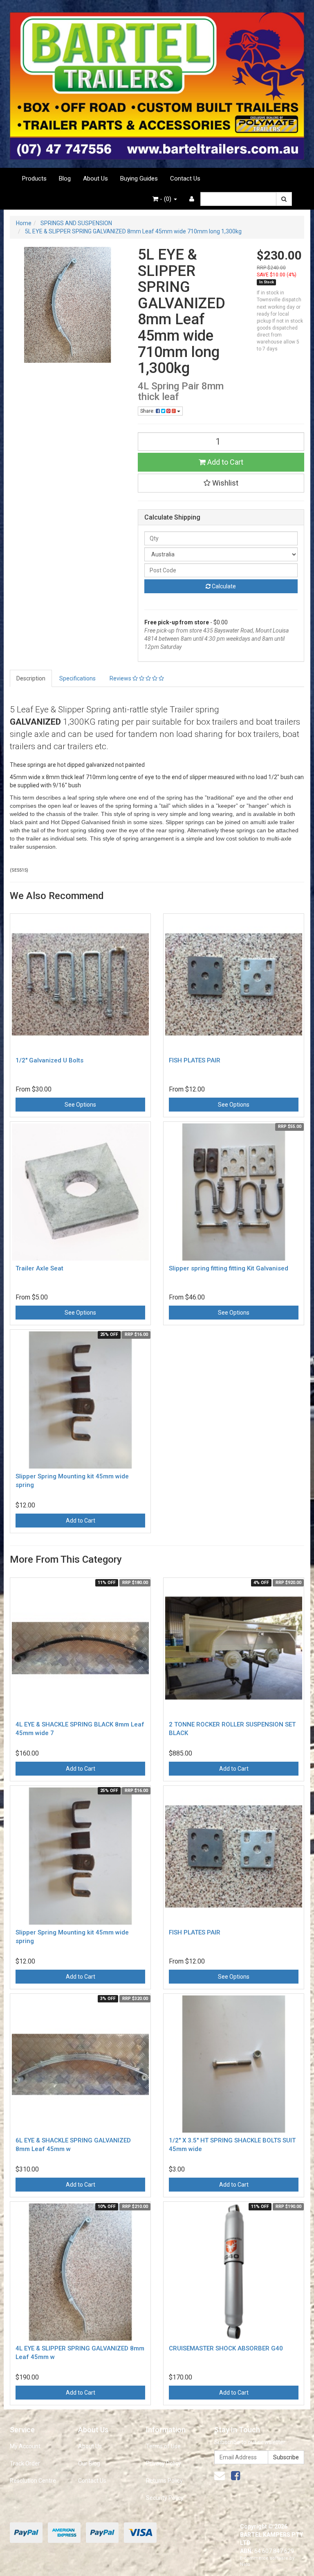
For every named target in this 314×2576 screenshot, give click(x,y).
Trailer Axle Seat (39, 1268)
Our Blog (89, 2463)
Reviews (121, 678)
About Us (95, 179)
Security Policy (165, 2498)
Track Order (25, 2463)
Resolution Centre (33, 2481)
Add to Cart (224, 462)
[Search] (284, 199)
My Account (25, 2446)
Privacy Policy (164, 2463)
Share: (148, 411)
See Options (80, 1105)
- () (166, 199)
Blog (65, 179)
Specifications (77, 678)
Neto (245, 2564)
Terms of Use (163, 2446)
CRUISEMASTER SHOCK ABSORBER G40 (226, 2348)
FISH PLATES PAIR (195, 1060)
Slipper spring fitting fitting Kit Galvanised (229, 1268)
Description (31, 678)
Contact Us (185, 179)
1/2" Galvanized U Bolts (49, 1060)
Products (34, 179)
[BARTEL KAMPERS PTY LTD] (157, 84)
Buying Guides (139, 179)
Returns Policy (164, 2481)
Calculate (223, 586)
